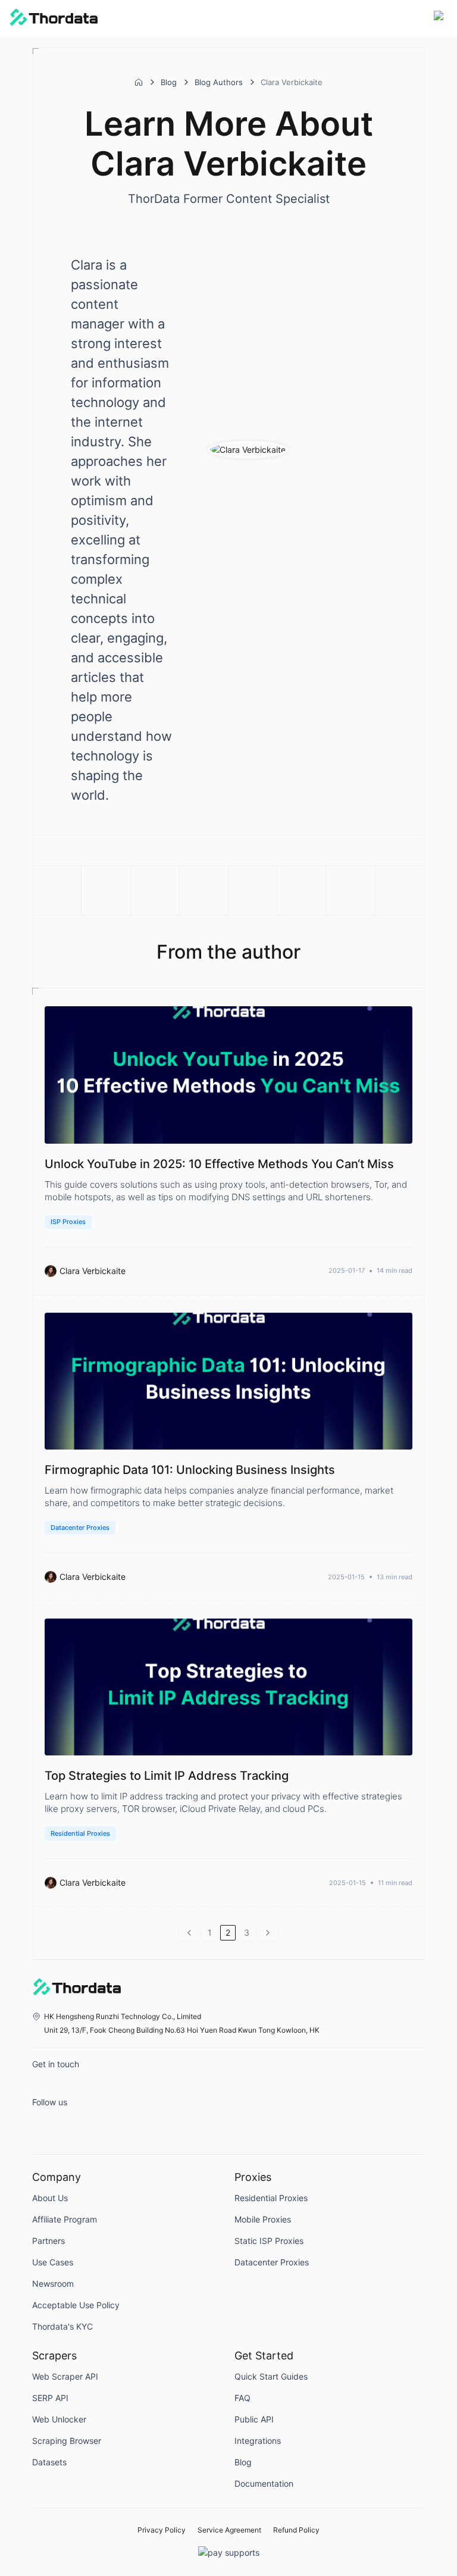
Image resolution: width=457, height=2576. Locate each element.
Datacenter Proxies (80, 1528)
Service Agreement (229, 2530)
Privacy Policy (162, 2530)
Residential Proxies (80, 1833)
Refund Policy (296, 2530)
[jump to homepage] (54, 18)
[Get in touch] (44, 2086)
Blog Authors (219, 82)
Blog (169, 82)
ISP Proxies (68, 1222)
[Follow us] (44, 2124)
